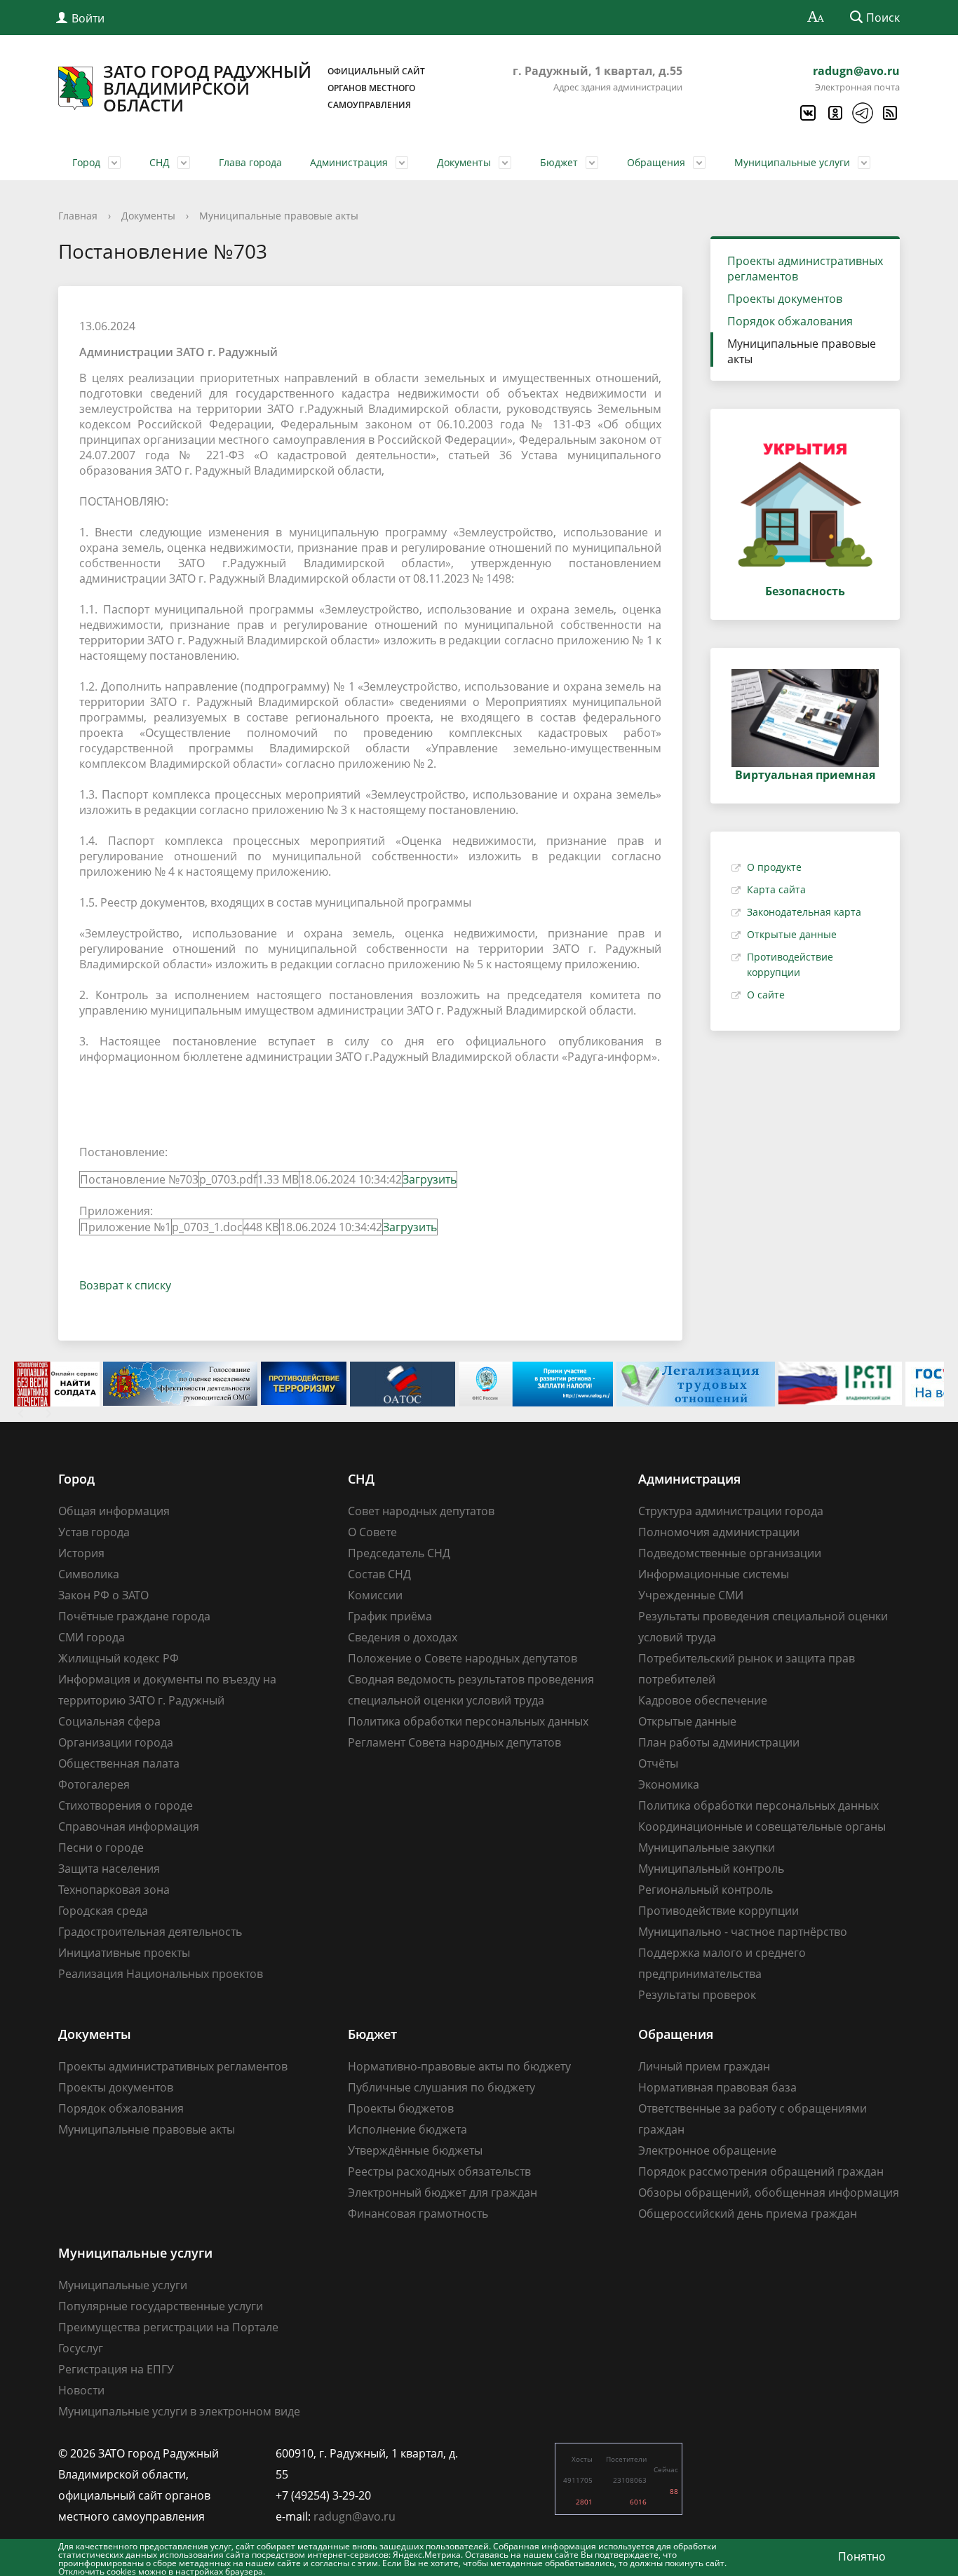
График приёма (390, 1616)
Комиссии (375, 1595)
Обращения (656, 162)
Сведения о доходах (403, 1637)
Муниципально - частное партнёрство (743, 1932)
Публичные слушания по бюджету (441, 2087)
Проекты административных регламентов (805, 269)
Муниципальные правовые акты (279, 216)
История (81, 1553)
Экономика (669, 1784)
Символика (89, 1574)
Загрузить (430, 1179)
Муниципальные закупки (707, 1848)
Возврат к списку (125, 1285)
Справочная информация (129, 1826)
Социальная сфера (109, 1721)
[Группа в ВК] (807, 113)
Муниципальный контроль (711, 1869)
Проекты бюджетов (401, 2108)
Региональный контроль (706, 1890)
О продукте (774, 867)
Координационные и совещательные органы (762, 1826)
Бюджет (559, 162)
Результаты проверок (697, 1995)
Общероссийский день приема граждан (748, 2214)
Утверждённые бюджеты (415, 2150)
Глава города (250, 162)
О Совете (372, 1532)
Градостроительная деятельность (150, 1932)
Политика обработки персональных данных (468, 1721)
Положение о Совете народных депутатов (463, 1658)
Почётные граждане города (134, 1616)
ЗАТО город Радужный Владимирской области (264, 88)
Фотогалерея (94, 1784)
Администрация (349, 162)
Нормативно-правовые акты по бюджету (459, 2066)
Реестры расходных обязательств (439, 2171)
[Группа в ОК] (835, 113)
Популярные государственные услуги (161, 2306)
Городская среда (103, 1911)
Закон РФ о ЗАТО (103, 1595)
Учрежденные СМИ (691, 1595)
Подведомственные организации (730, 1553)
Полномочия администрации (719, 1532)
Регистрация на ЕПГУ (116, 2369)
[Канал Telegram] (862, 113)
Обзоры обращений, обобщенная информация (769, 2192)
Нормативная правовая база (717, 2087)
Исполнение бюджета (407, 2129)
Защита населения (109, 1869)
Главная (78, 216)
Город (86, 162)
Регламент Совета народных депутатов (454, 1742)
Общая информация (114, 1511)
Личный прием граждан (704, 2066)
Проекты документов (785, 299)
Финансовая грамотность (418, 2214)
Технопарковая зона (114, 1890)
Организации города (116, 1742)
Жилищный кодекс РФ (119, 1658)
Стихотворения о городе (126, 1805)
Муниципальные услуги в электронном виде (179, 2411)
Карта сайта (776, 889)
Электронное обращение (707, 2150)
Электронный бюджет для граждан (443, 2192)
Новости (81, 2390)
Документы (464, 162)
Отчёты (658, 1763)
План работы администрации (719, 1742)
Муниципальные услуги (792, 162)
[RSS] (889, 113)
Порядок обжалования (790, 321)
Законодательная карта (804, 912)
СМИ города (92, 1637)
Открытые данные (792, 934)
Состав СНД (379, 1574)
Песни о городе (101, 1848)
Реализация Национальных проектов (161, 1974)
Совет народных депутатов (421, 1511)
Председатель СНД (399, 1553)
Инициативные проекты (124, 1953)
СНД (160, 162)
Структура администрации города (731, 1511)
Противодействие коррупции (718, 1911)
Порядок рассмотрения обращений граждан (761, 2171)
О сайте (766, 995)
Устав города (94, 1532)
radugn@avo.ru (856, 71)
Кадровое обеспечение (703, 1700)
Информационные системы (714, 1574)
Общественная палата (119, 1763)
